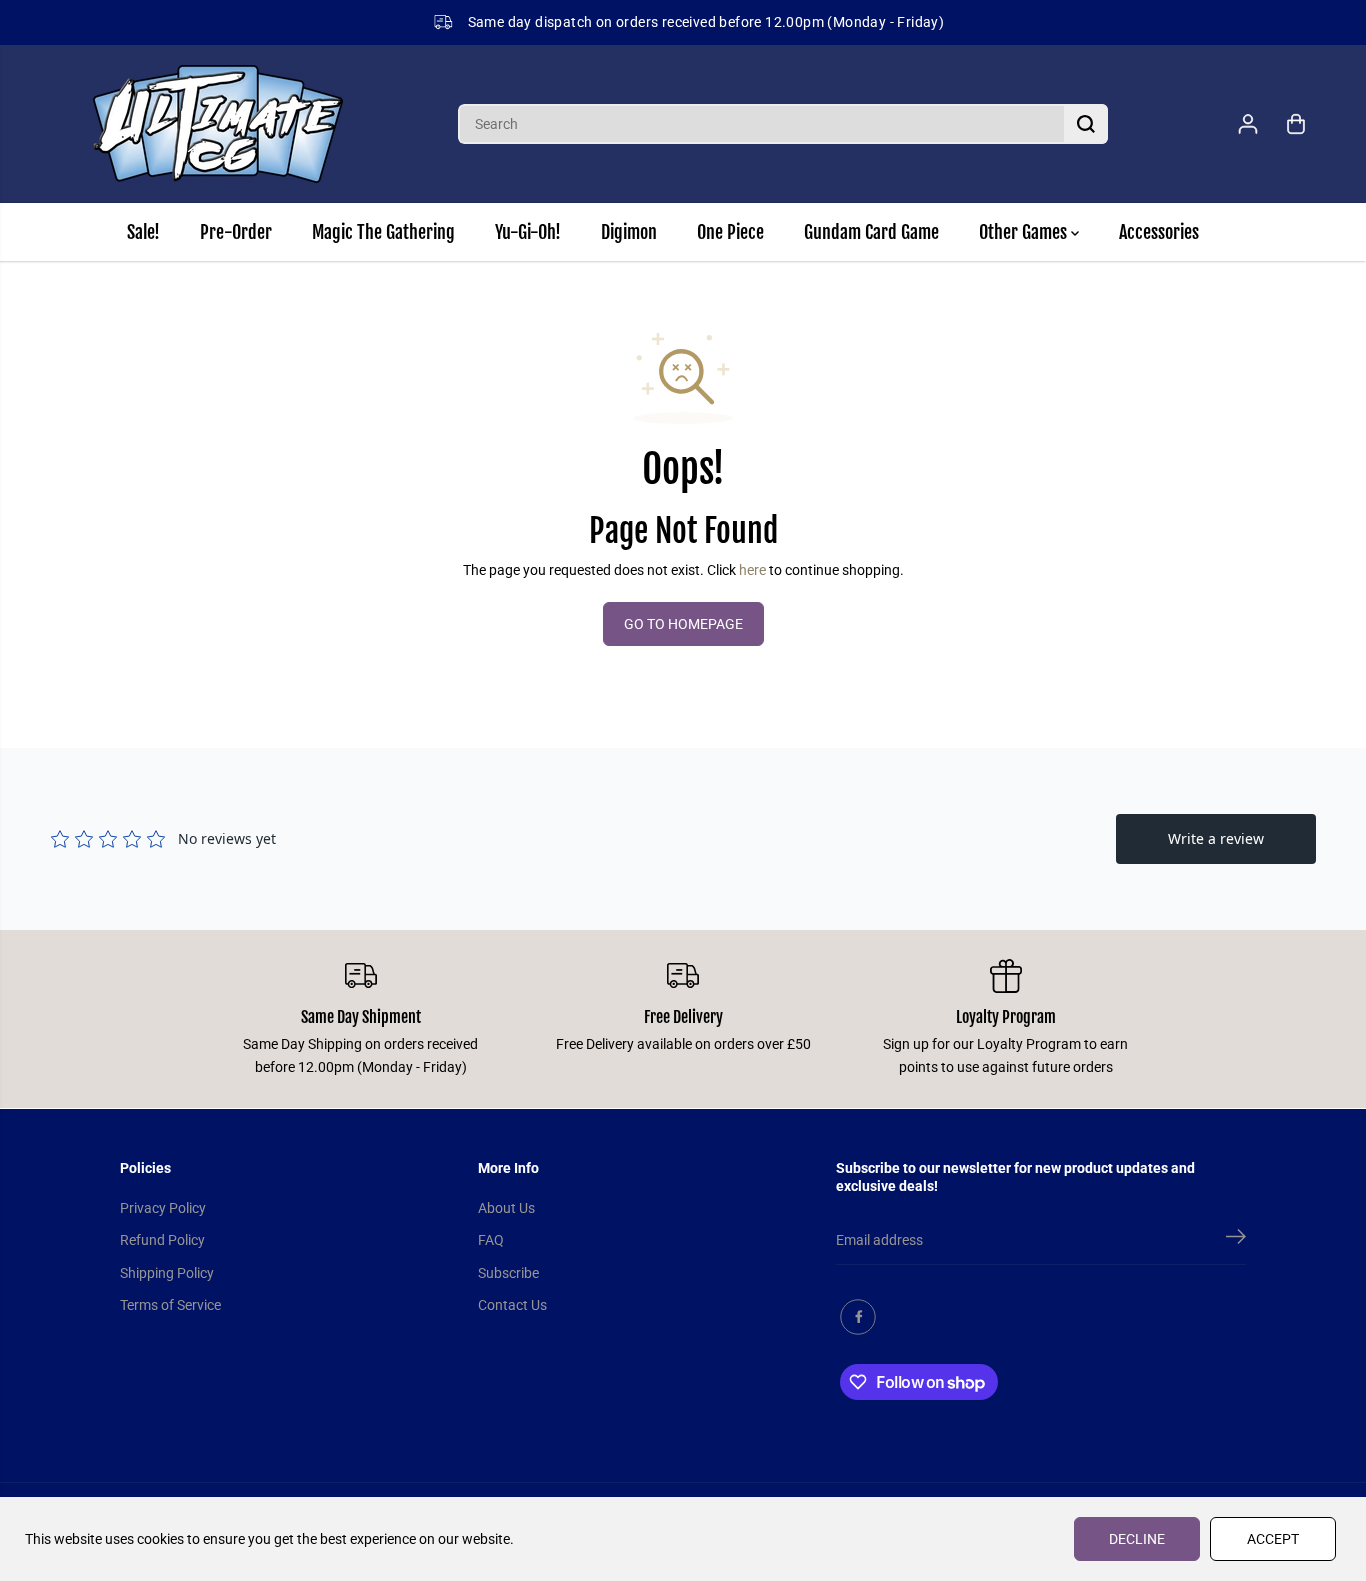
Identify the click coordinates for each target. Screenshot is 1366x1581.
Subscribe (508, 1273)
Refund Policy (162, 1240)
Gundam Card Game (871, 232)
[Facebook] (858, 1317)
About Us (506, 1208)
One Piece (730, 232)
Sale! (143, 232)
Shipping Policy (167, 1273)
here (752, 570)
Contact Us (512, 1305)
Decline (1137, 1539)
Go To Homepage (683, 624)
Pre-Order (236, 232)
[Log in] (1248, 124)
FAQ (491, 1240)
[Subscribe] (1236, 1240)
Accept (1273, 1539)
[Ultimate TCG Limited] (218, 124)
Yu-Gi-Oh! (528, 232)
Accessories (1159, 232)
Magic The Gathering (383, 232)
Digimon (629, 232)
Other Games (1025, 232)
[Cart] (1296, 124)
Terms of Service (170, 1305)
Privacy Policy (163, 1208)
